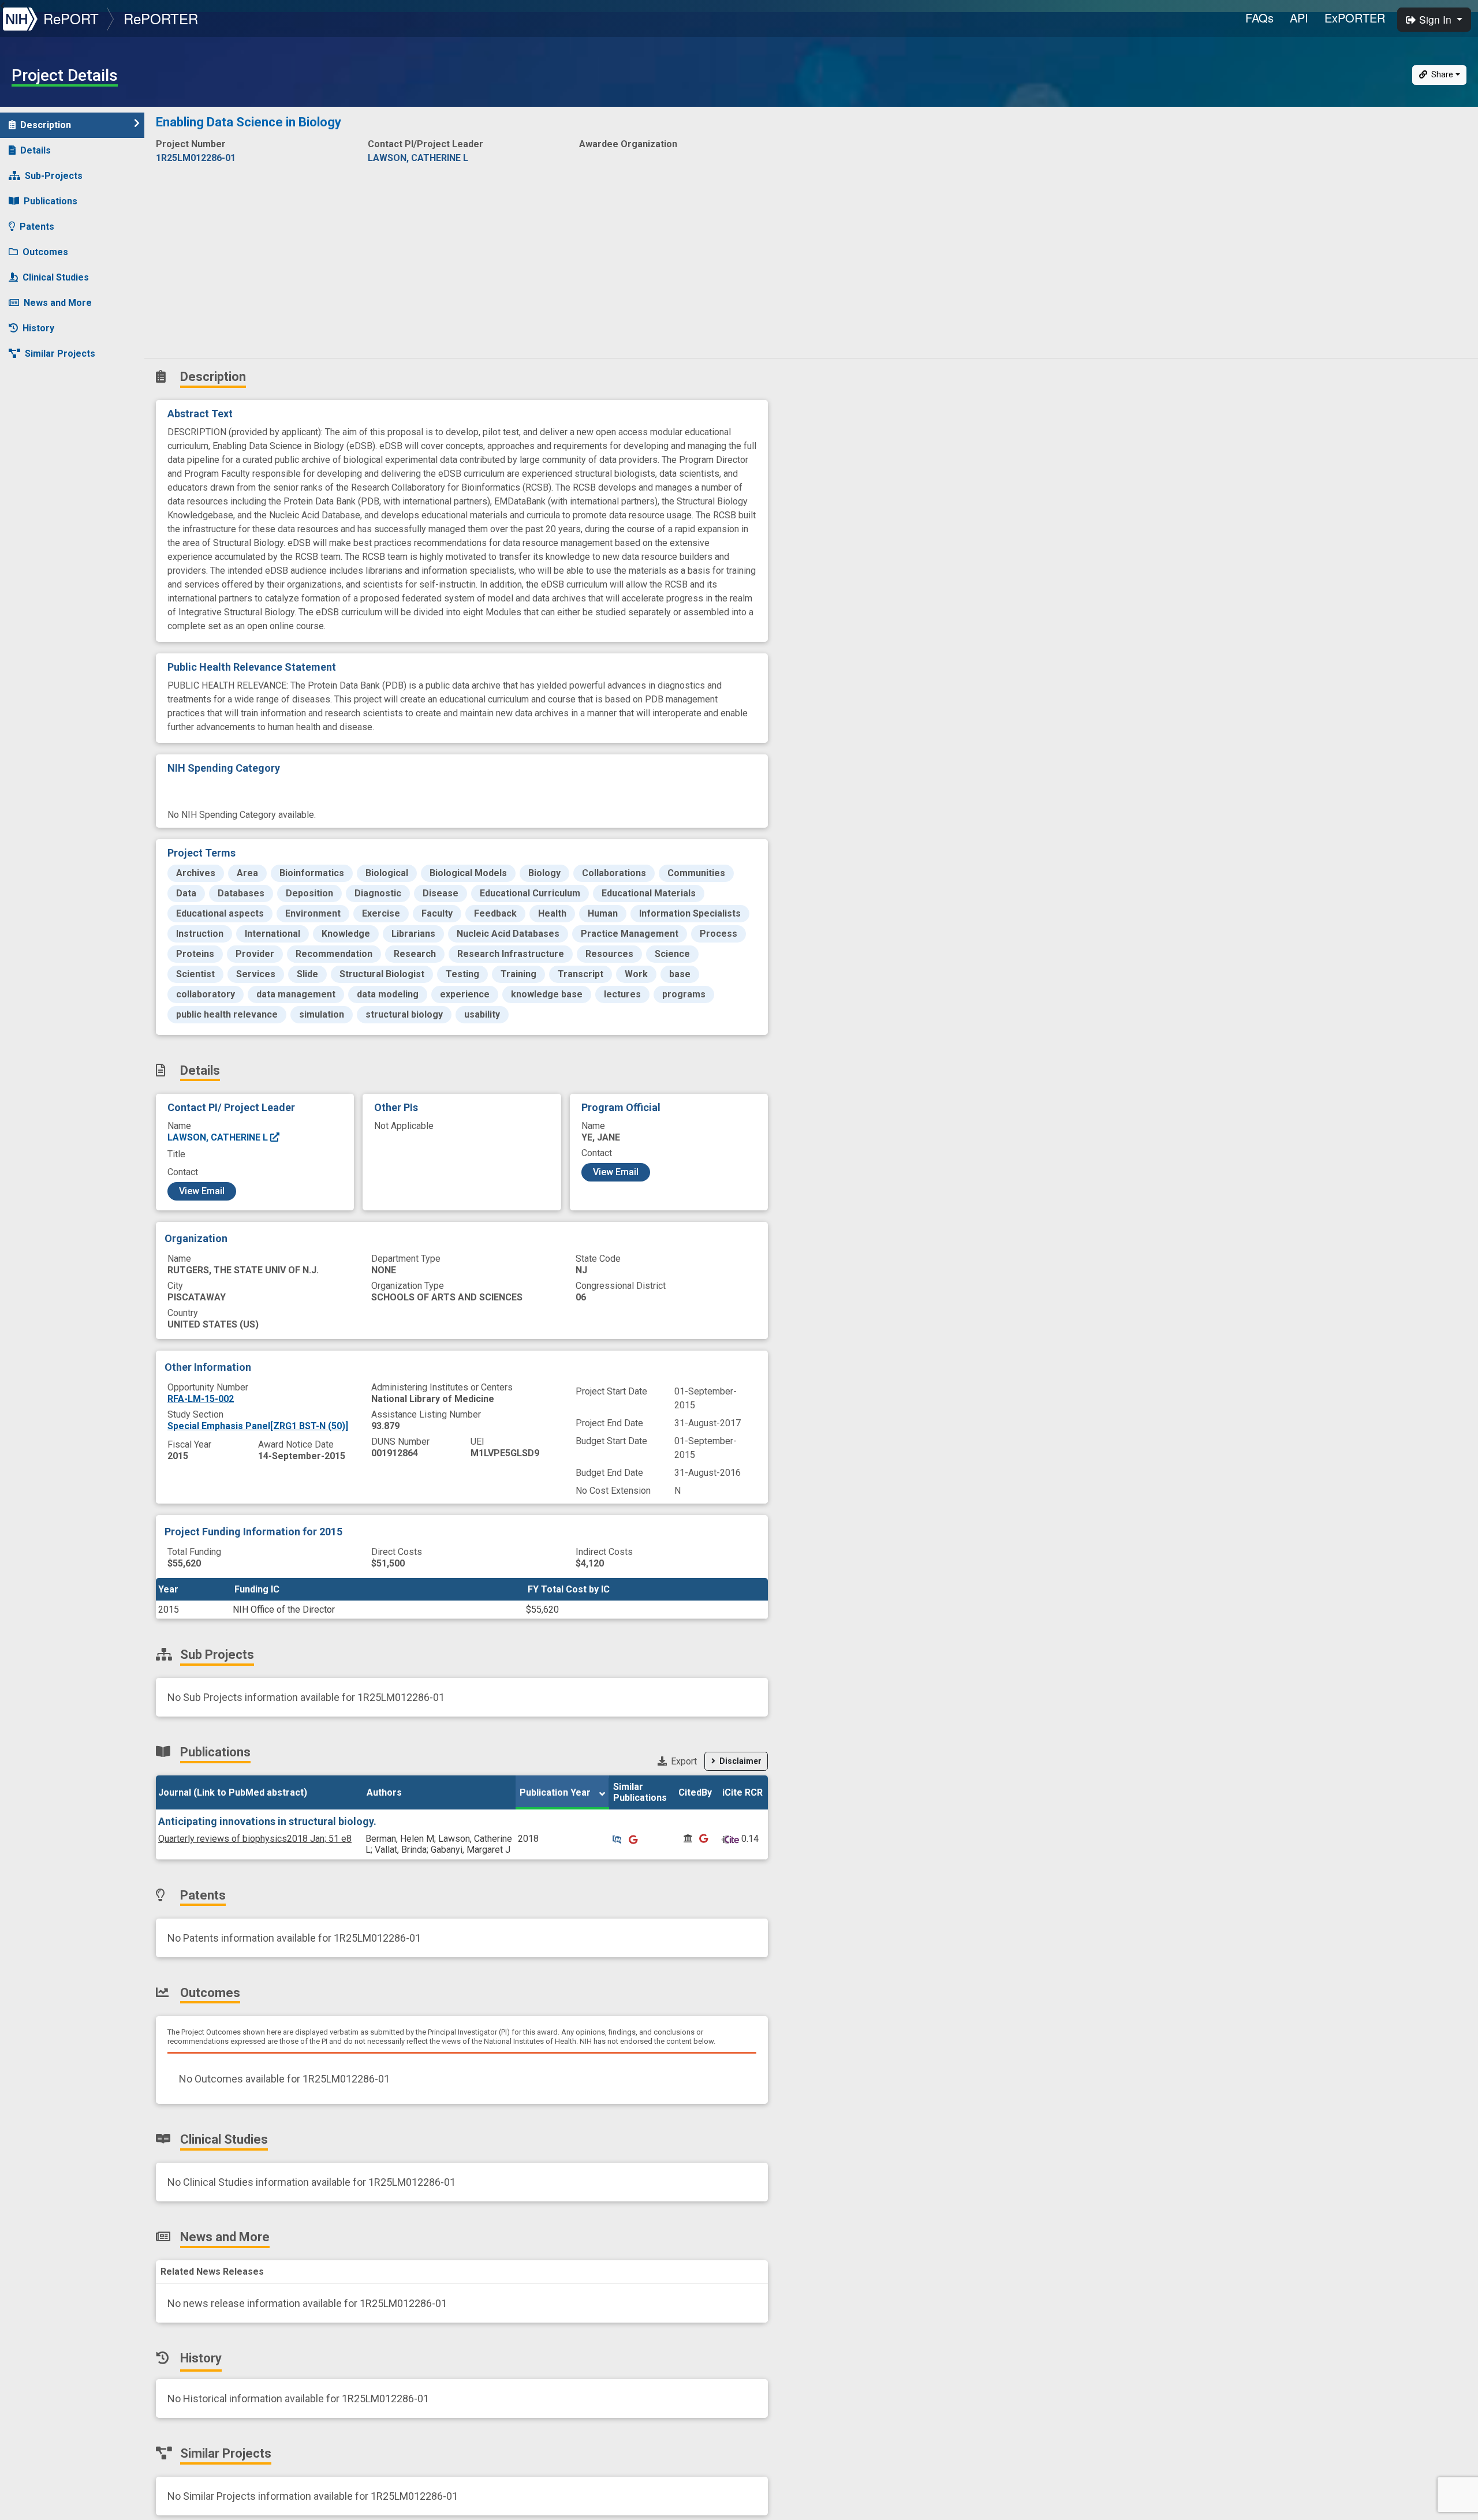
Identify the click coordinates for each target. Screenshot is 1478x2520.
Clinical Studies (56, 277)
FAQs (1259, 18)
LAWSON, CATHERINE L (219, 1137)
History (38, 328)
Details (36, 150)
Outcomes (45, 252)
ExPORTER (1355, 18)
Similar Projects (60, 354)
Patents (37, 227)
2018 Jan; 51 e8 (255, 1839)
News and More (58, 303)
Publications (51, 201)
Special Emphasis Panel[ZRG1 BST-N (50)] (258, 1426)
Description (46, 125)
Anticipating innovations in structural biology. (267, 1821)
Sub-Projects (54, 176)
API (1299, 18)
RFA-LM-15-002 (201, 1399)
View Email (202, 1191)
